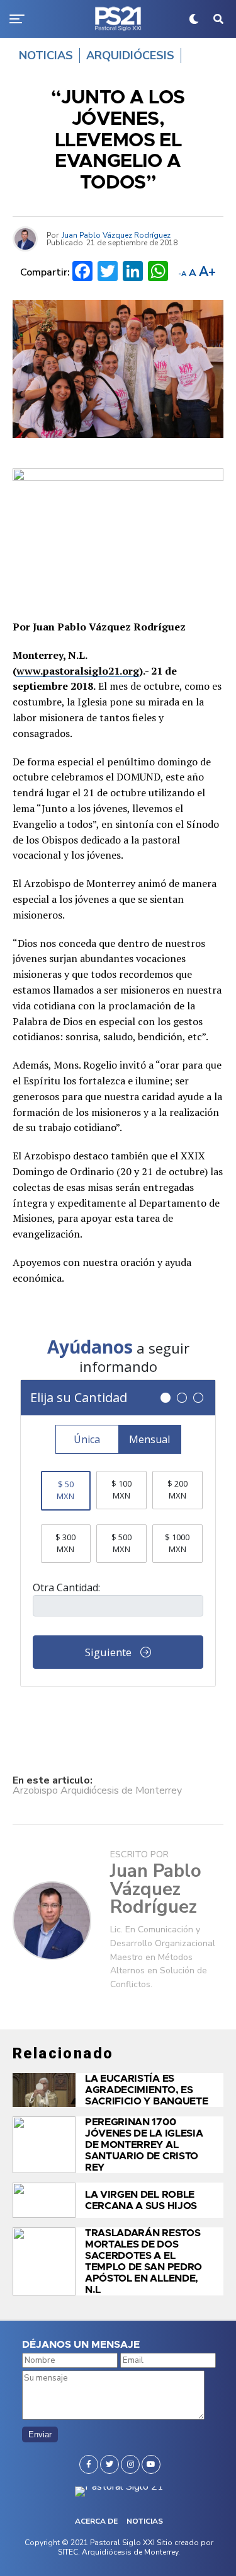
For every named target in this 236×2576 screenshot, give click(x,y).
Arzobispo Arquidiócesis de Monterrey (97, 1790)
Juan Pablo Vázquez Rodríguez (116, 235)
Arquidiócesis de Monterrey (130, 2552)
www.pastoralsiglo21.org (78, 671)
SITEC (68, 2552)
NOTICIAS (145, 2521)
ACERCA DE (96, 2521)
